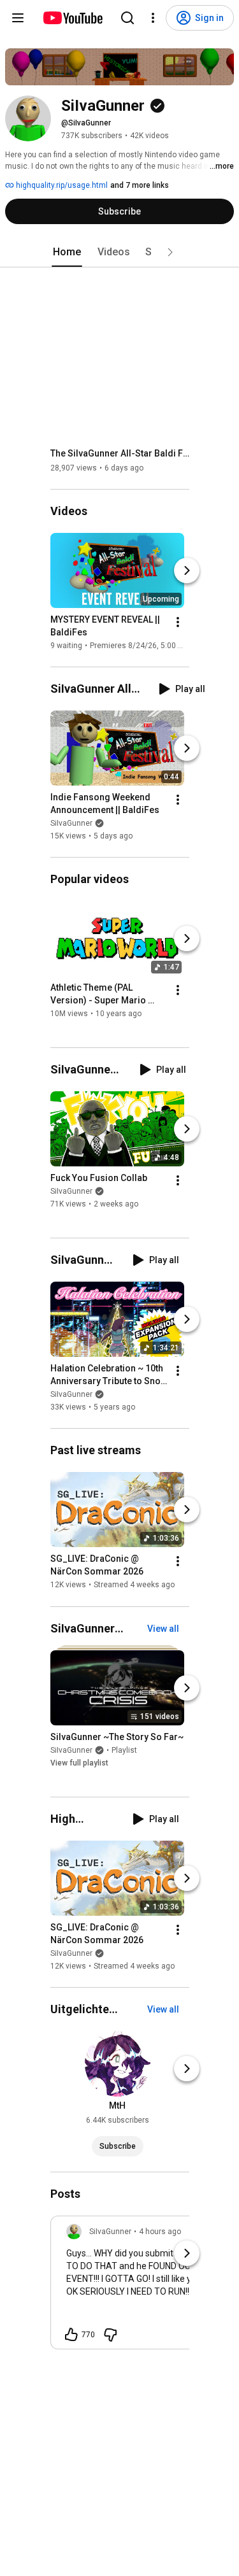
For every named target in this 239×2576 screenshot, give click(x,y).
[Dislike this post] (110, 2335)
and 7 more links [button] (140, 185)
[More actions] (178, 622)
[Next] (187, 570)
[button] (170, 252)
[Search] (127, 18)
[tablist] (120, 252)
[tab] (67, 252)
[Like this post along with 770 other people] (71, 2335)
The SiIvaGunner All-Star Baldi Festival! (120, 453)
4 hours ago (160, 2232)
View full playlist (79, 1763)
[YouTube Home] (72, 18)
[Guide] (18, 18)
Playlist (124, 1750)
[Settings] (153, 18)
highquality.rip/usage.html (61, 185)
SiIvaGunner (71, 823)
